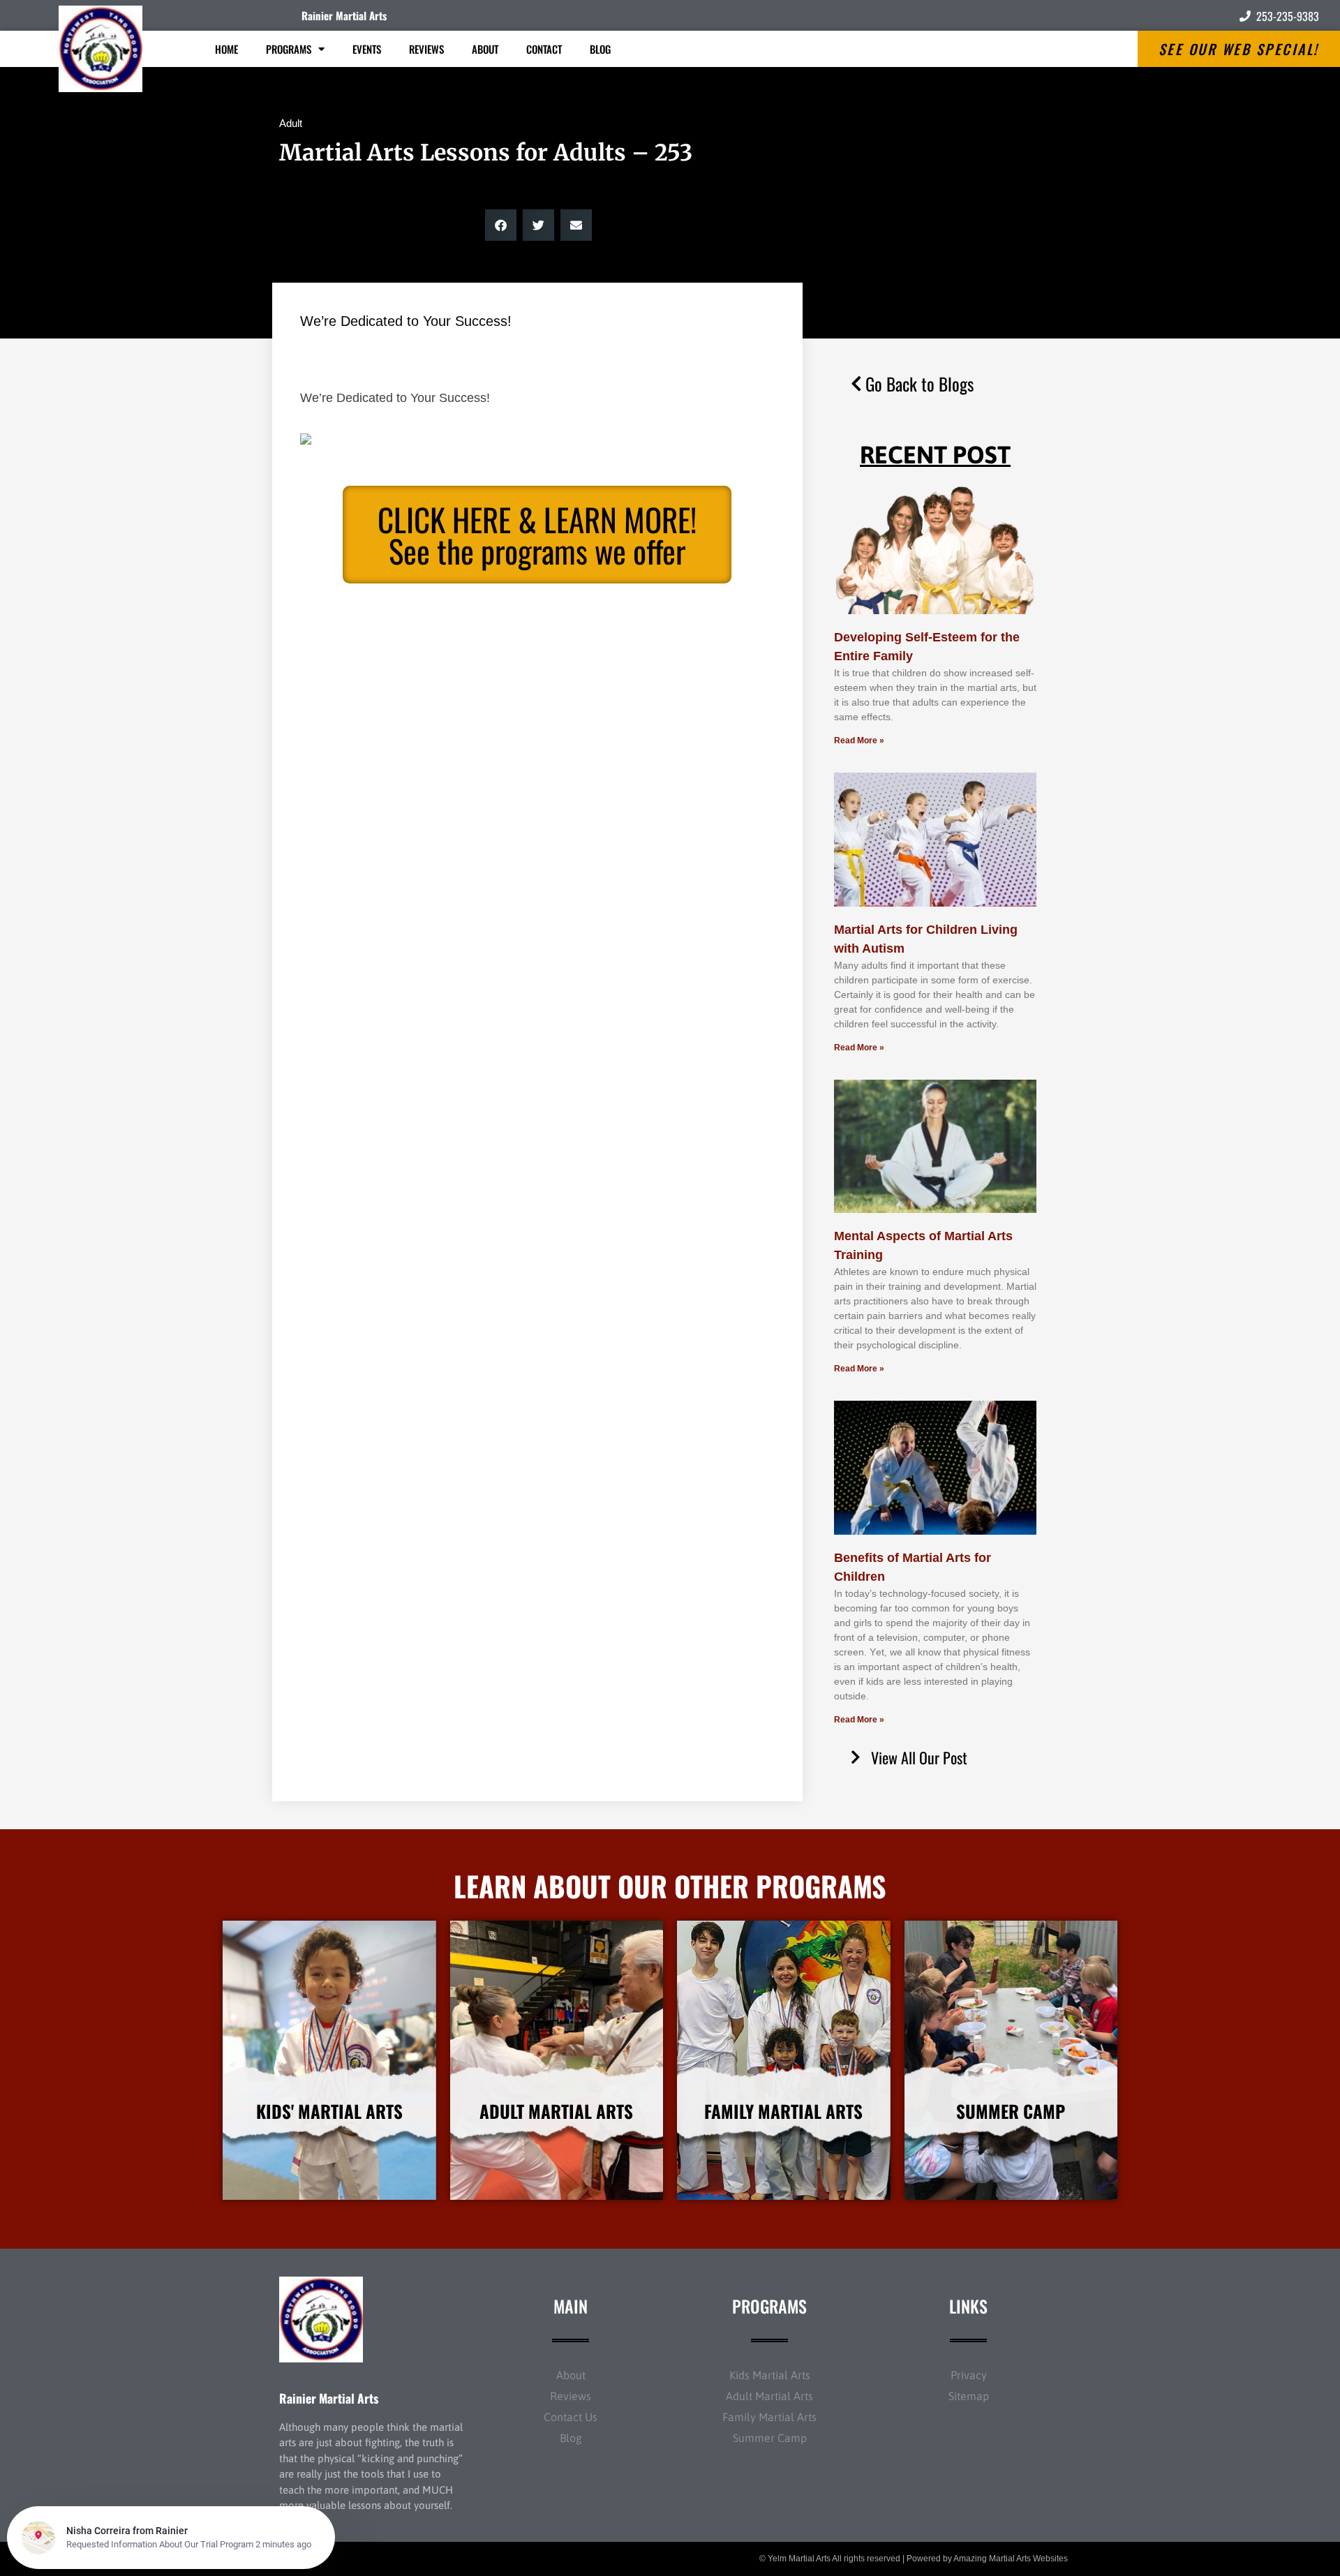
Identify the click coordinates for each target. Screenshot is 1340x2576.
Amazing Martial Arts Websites (1011, 2559)
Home (226, 49)
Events (367, 49)
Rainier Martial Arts (344, 15)
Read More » (859, 740)
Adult (291, 123)
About (485, 49)
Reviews (426, 49)
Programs (289, 49)
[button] (501, 225)
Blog (600, 49)
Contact (544, 49)
